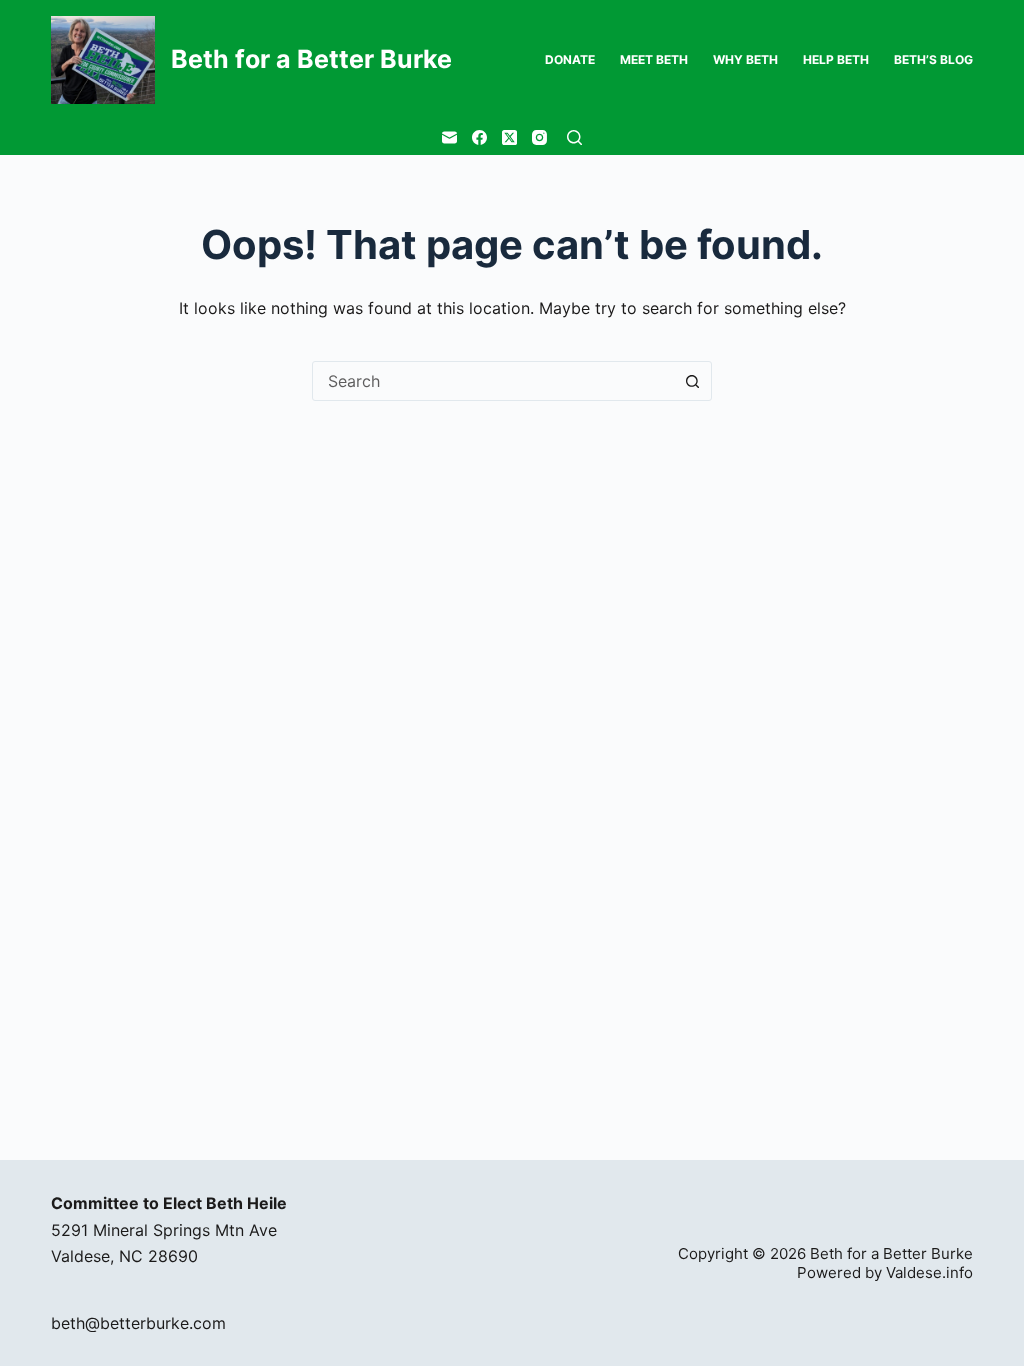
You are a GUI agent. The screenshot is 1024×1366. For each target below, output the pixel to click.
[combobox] (493, 381)
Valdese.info (929, 1272)
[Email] (449, 137)
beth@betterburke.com (138, 1323)
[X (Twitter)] (509, 137)
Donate (570, 59)
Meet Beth (654, 59)
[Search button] (692, 381)
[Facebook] (479, 137)
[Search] (574, 137)
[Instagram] (539, 137)
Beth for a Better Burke (311, 59)
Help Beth (836, 59)
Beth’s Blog (933, 59)
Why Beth (745, 59)
